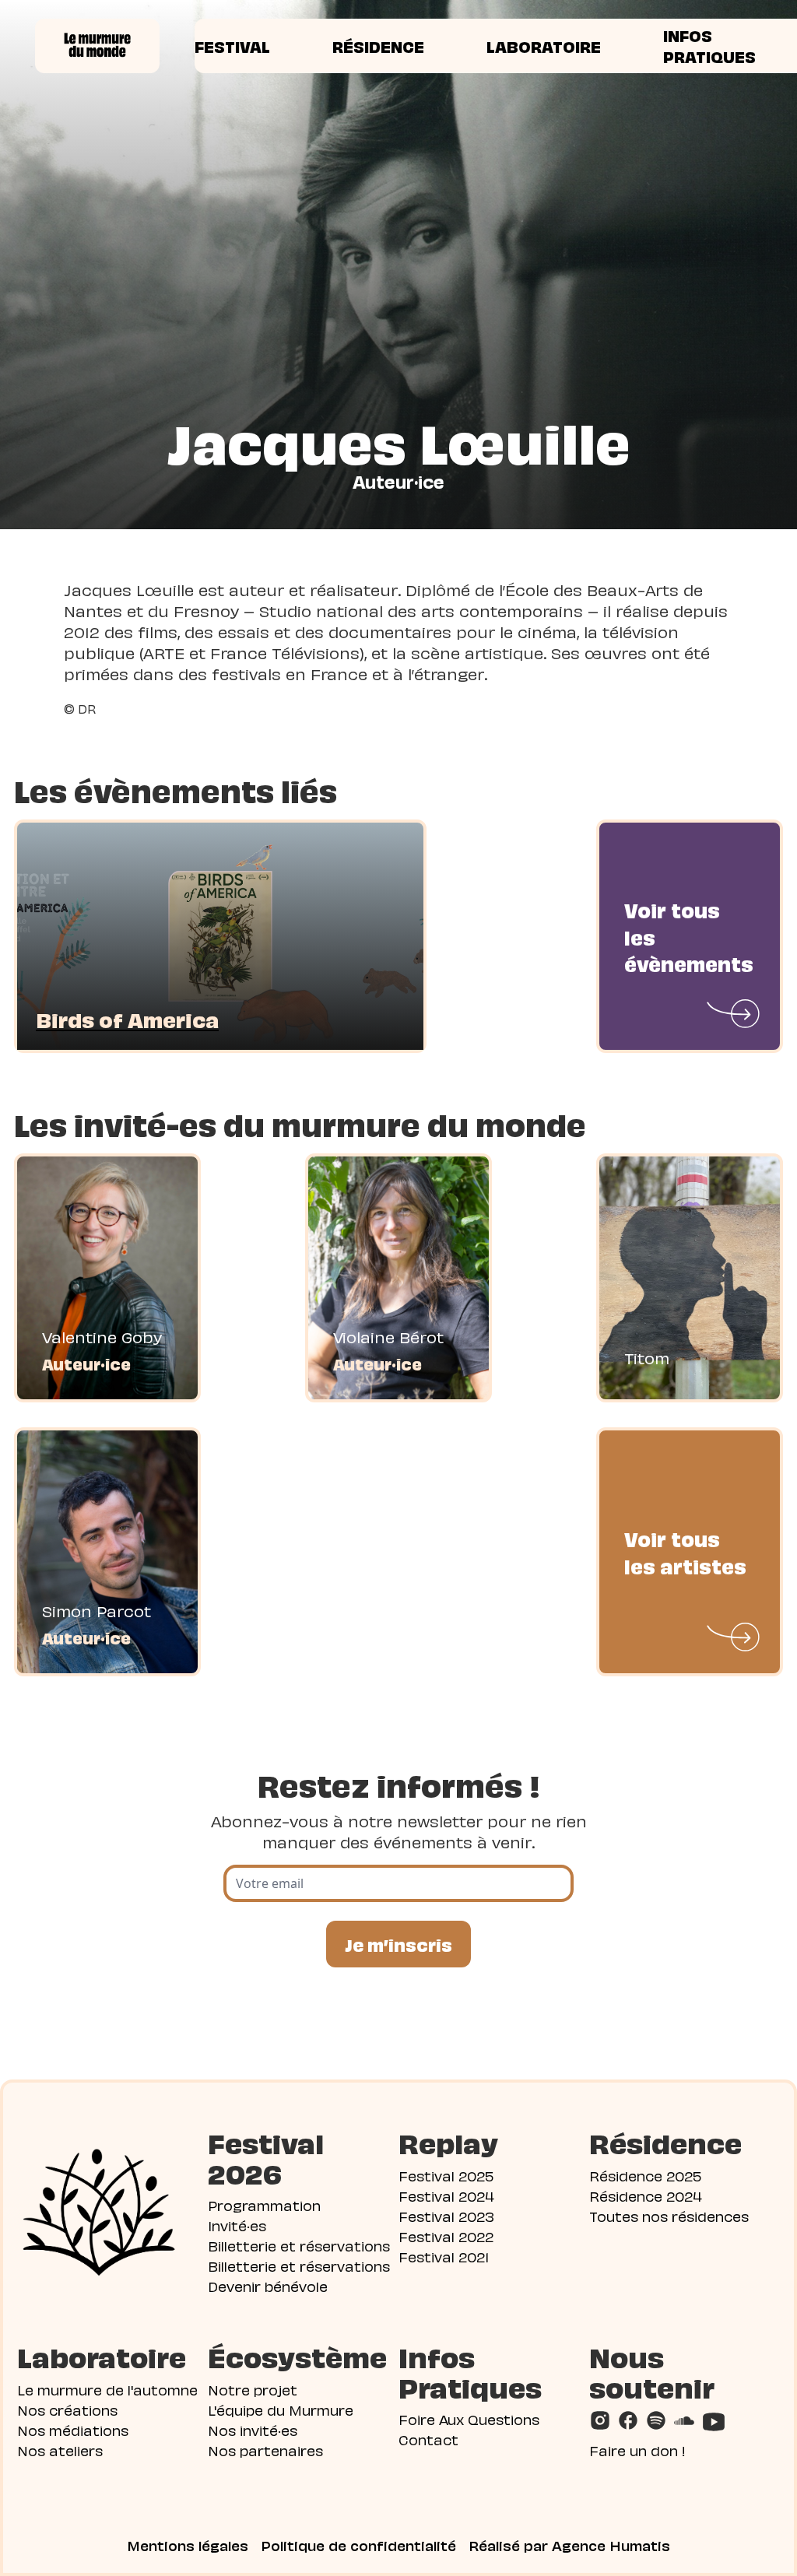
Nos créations (67, 2409)
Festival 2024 (446, 2195)
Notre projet (253, 2389)
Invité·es (237, 2225)
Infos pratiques (709, 46)
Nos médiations (73, 2429)
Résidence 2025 (645, 2175)
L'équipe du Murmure (281, 2409)
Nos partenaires (265, 2450)
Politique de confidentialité (358, 2545)
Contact (428, 2439)
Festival (232, 46)
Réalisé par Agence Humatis (569, 2545)
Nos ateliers (60, 2450)
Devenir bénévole (268, 2285)
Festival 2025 (446, 2175)
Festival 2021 (444, 2256)
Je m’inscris (398, 1944)
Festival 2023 (446, 2215)
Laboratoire (544, 46)
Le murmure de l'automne (107, 2389)
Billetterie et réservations (299, 2245)
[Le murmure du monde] (97, 46)
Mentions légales (188, 2545)
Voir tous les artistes (685, 1551)
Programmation (264, 2204)
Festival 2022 (446, 2236)
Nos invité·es (253, 2429)
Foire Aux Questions (469, 2418)
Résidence (378, 46)
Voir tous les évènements (689, 936)
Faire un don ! (637, 2450)
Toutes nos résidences (669, 2215)
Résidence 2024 (646, 2195)
